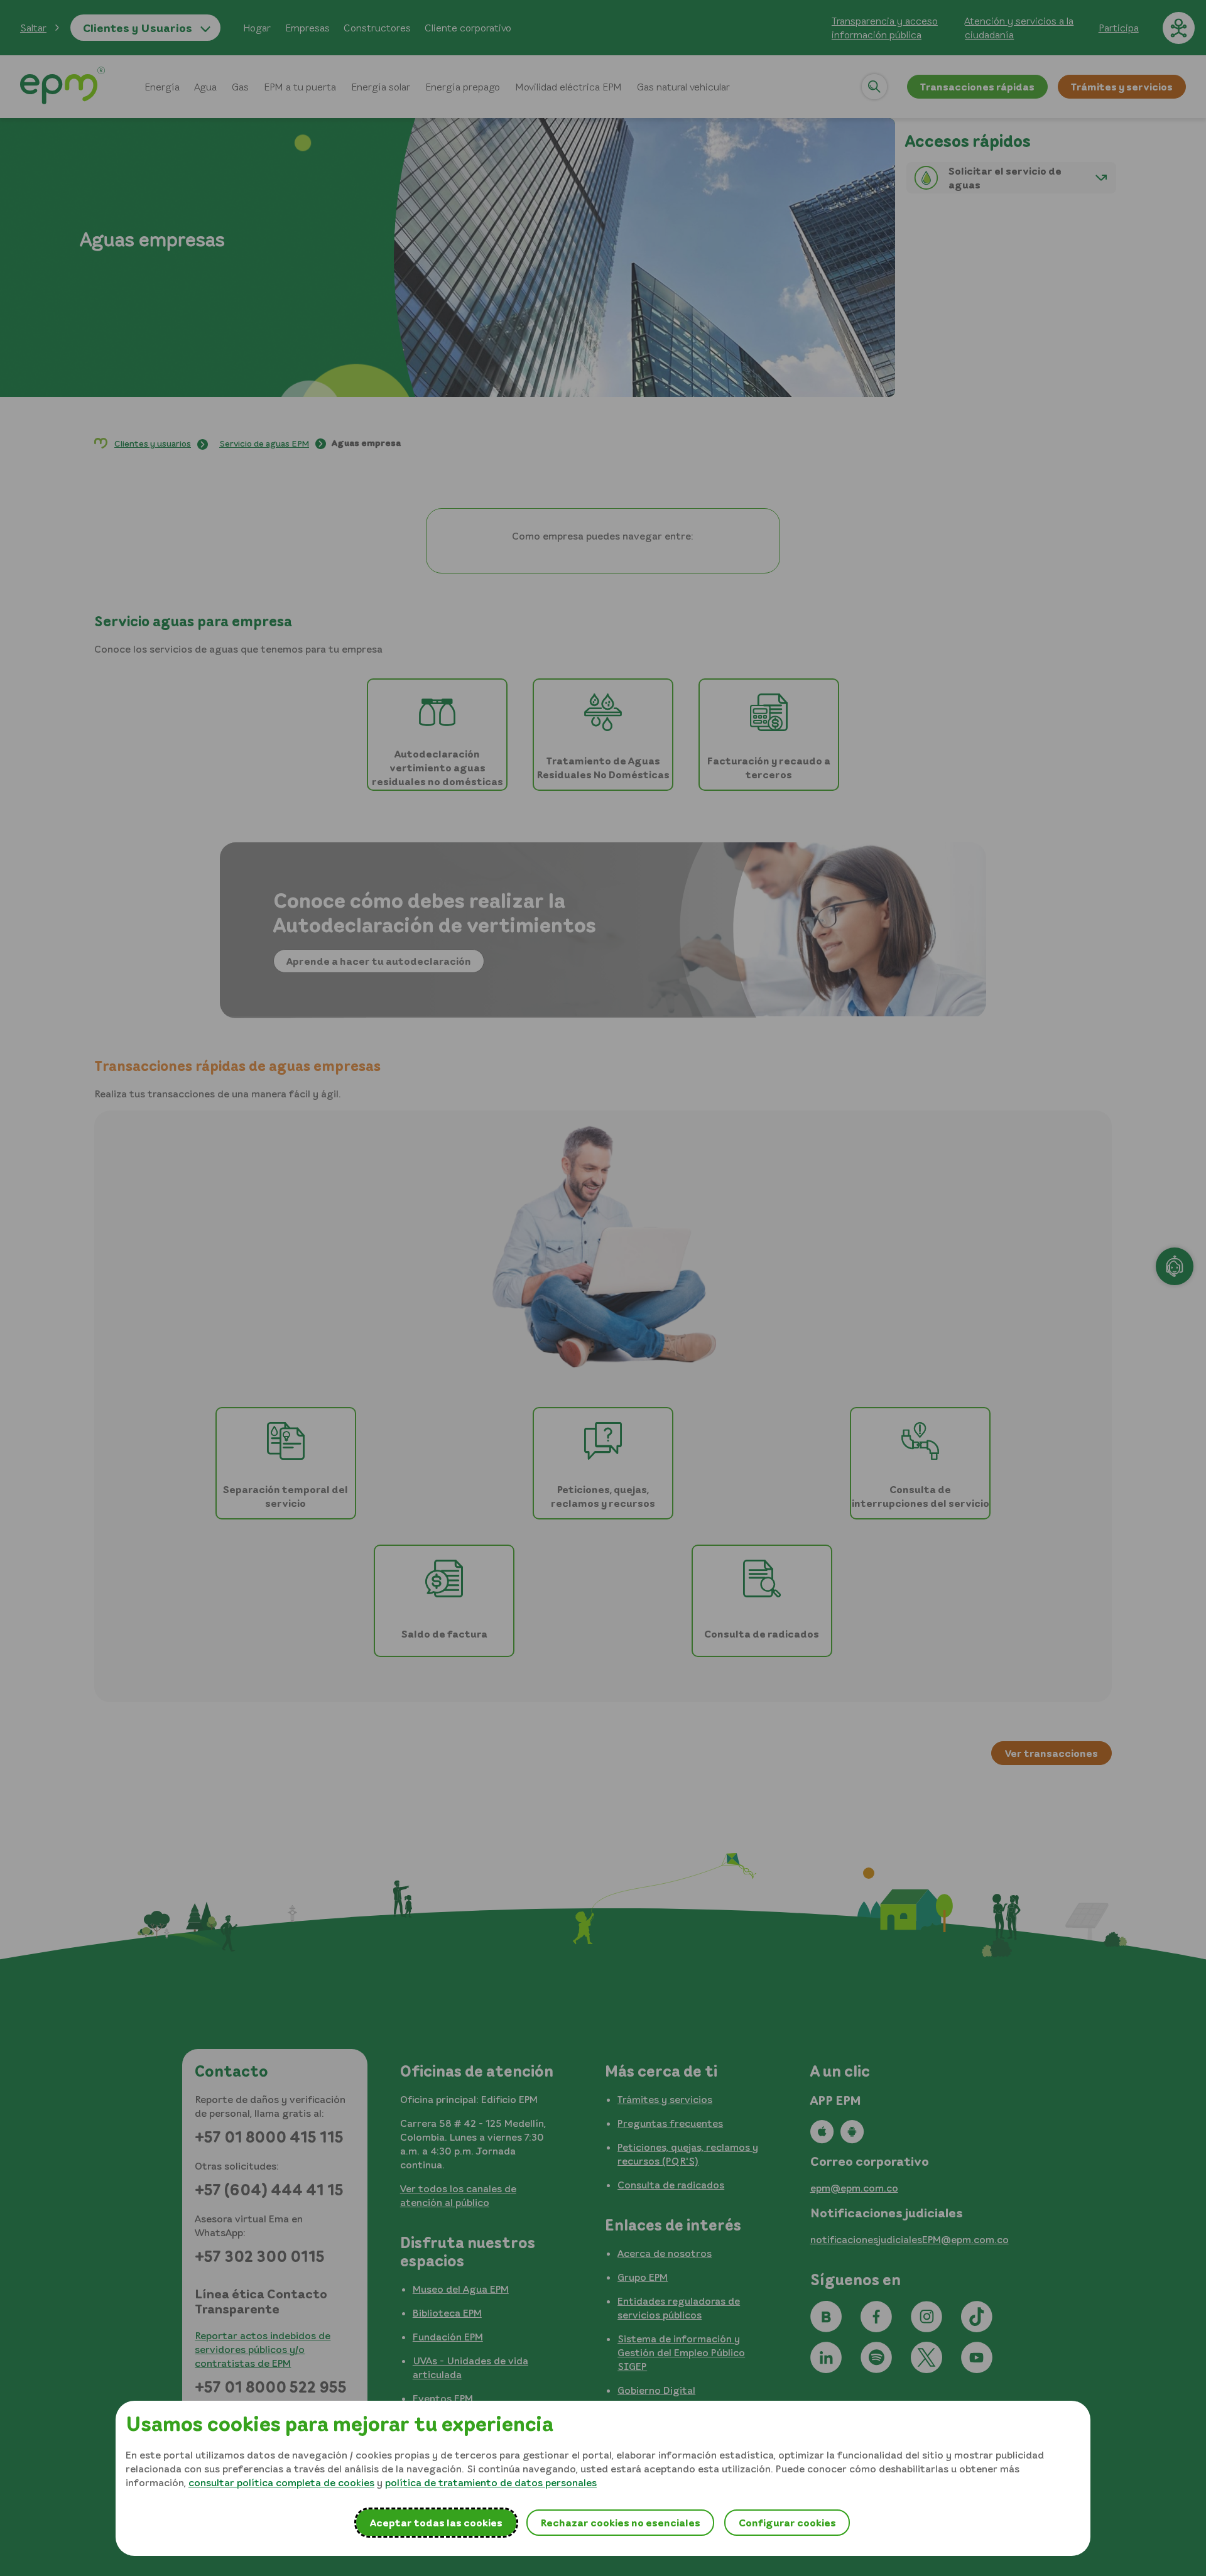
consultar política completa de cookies (281, 2482)
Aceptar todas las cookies (436, 2523)
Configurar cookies (787, 2523)
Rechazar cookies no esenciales (620, 2523)
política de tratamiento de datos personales (491, 2482)
